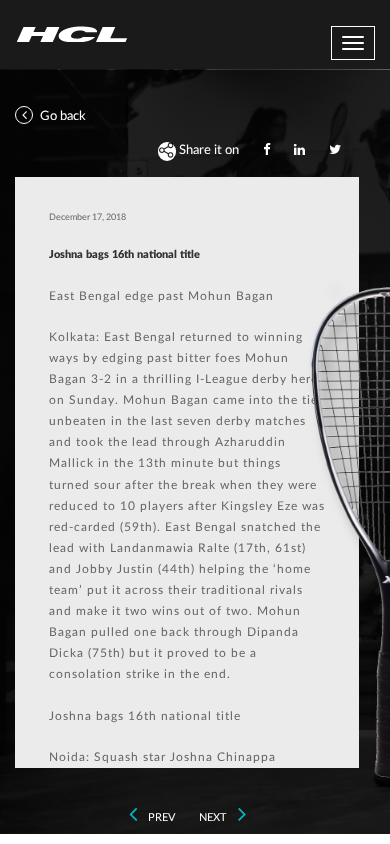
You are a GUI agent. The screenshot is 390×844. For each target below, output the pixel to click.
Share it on (207, 150)
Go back (61, 116)
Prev (160, 817)
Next (214, 817)
